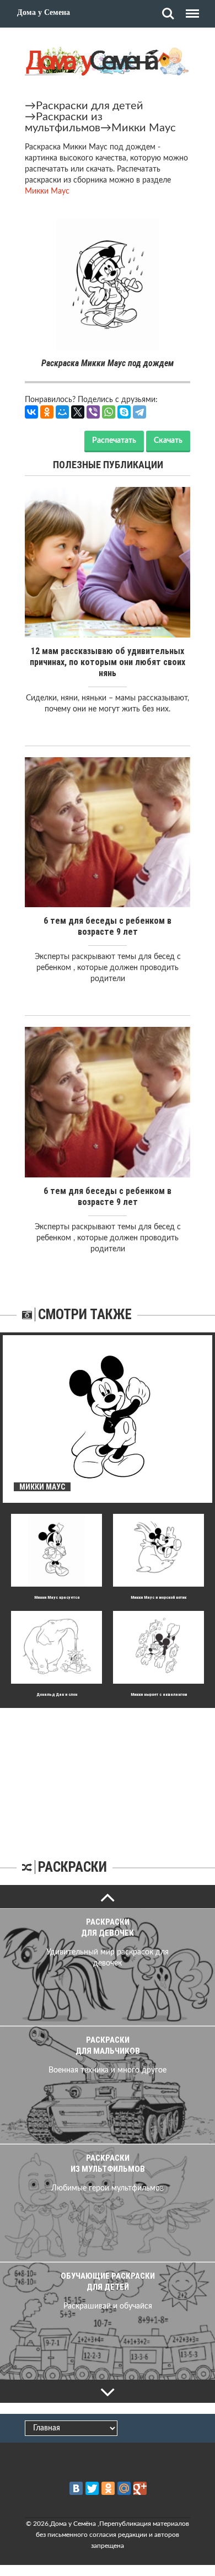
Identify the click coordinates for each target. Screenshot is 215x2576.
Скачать (168, 441)
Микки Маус (144, 128)
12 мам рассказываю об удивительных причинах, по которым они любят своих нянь (108, 662)
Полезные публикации (108, 465)
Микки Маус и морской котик (158, 1597)
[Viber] (93, 412)
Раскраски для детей (90, 106)
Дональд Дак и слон (57, 1694)
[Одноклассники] (47, 412)
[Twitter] (92, 2488)
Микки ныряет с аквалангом (159, 1694)
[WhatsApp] (109, 412)
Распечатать (114, 441)
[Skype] (124, 412)
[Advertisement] (108, 1777)
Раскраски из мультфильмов (64, 122)
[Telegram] (139, 412)
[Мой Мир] (62, 412)
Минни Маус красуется (57, 1597)
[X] (78, 412)
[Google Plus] (140, 2488)
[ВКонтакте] (31, 412)
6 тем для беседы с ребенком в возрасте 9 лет (108, 926)
